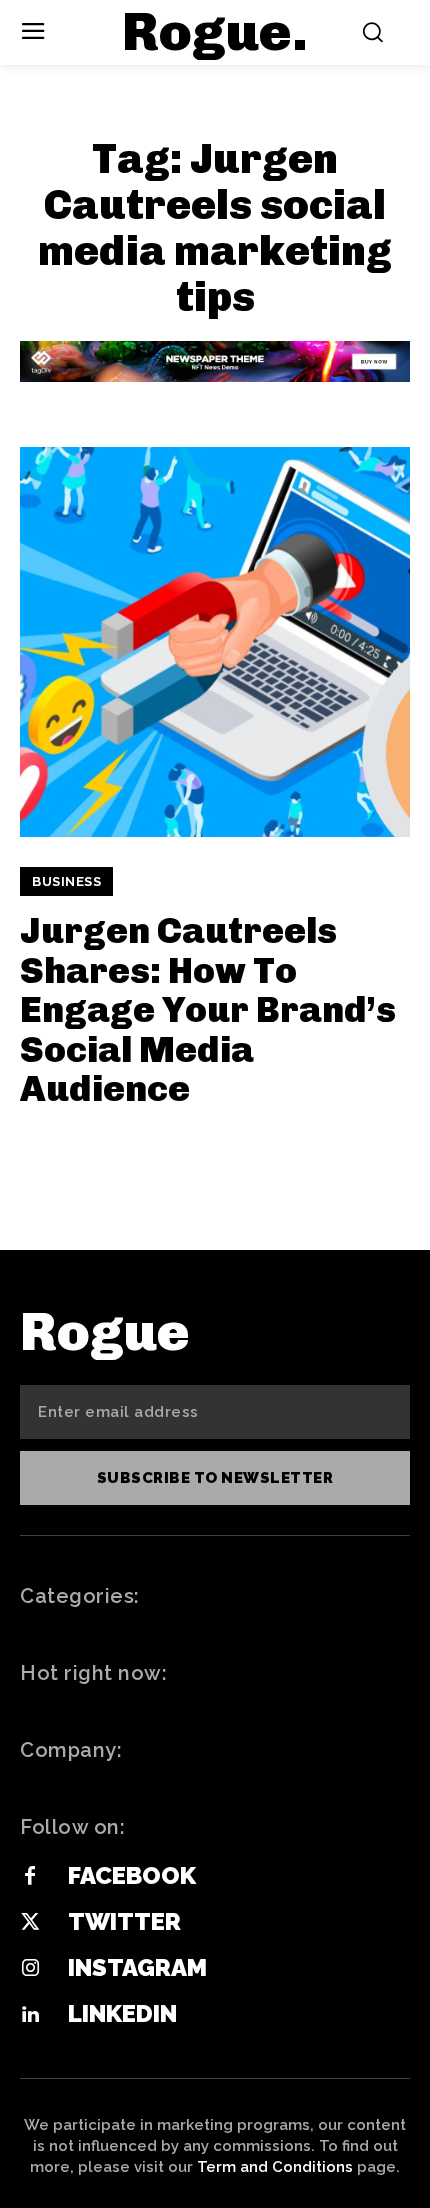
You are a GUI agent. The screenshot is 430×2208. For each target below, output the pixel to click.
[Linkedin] (30, 2015)
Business (66, 881)
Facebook (132, 1875)
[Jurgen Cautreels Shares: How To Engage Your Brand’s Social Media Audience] (215, 642)
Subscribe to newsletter (215, 1478)
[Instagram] (30, 1969)
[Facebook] (30, 1877)
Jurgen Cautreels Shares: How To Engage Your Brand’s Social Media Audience (208, 1009)
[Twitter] (30, 1923)
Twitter (124, 1921)
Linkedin (122, 2013)
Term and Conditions (275, 2167)
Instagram (137, 1967)
